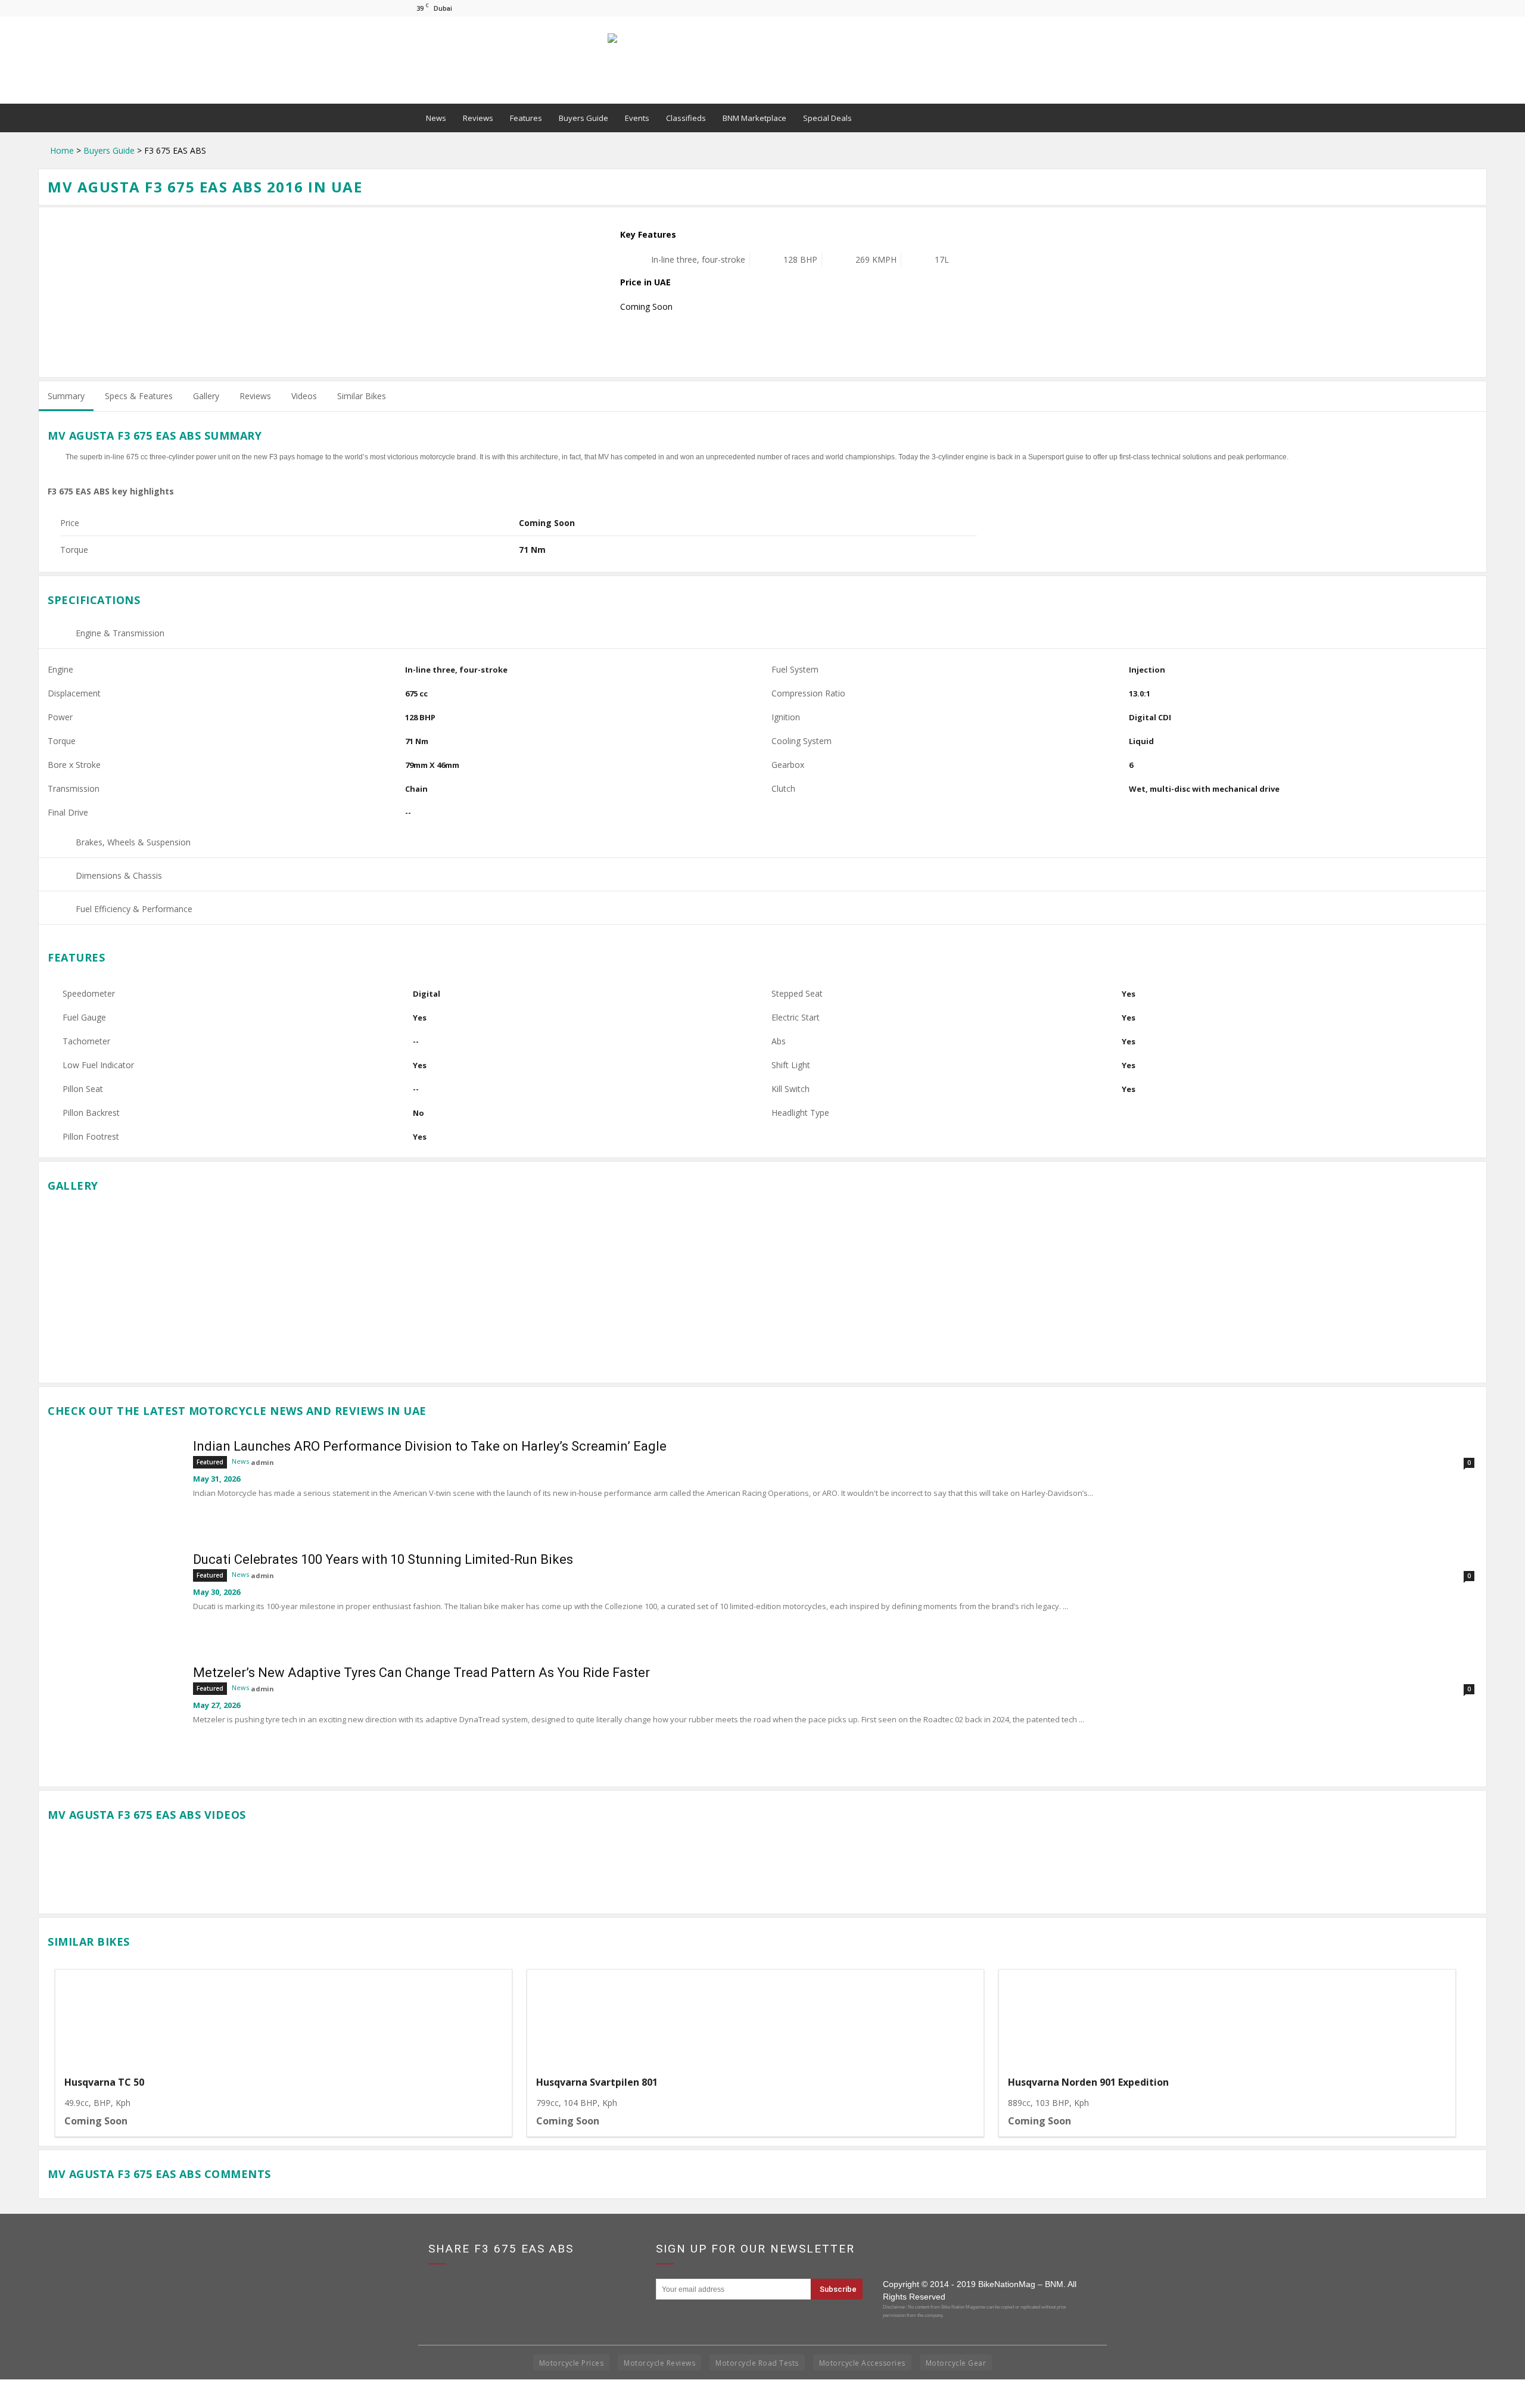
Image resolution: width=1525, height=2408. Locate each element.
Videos (304, 396)
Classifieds (686, 118)
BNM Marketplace (754, 118)
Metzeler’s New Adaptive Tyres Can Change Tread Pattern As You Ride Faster (421, 1673)
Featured (210, 1462)
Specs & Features (139, 396)
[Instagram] (1091, 8)
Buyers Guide (583, 118)
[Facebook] (1072, 8)
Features (526, 118)
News (436, 118)
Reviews (478, 118)
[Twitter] (1111, 8)
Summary (66, 396)
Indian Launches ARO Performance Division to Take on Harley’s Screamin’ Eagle (430, 1446)
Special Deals (827, 118)
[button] (1106, 118)
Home (62, 150)
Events (637, 118)
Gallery (206, 396)
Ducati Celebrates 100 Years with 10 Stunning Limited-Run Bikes (383, 1559)
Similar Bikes (362, 396)
